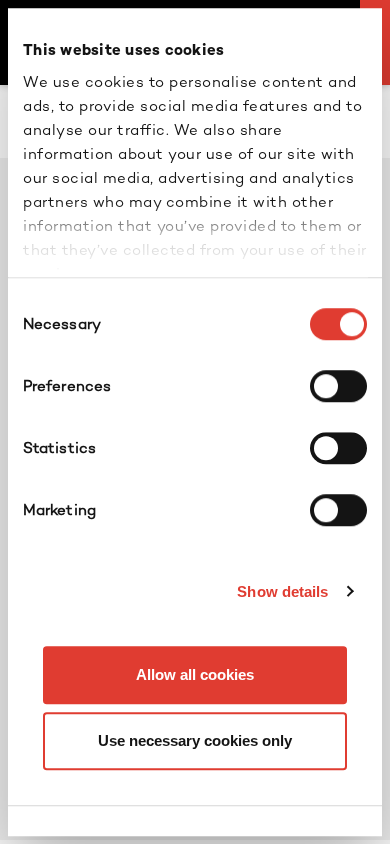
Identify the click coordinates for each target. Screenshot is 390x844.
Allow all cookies (195, 674)
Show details (282, 591)
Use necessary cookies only (195, 740)
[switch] (338, 386)
